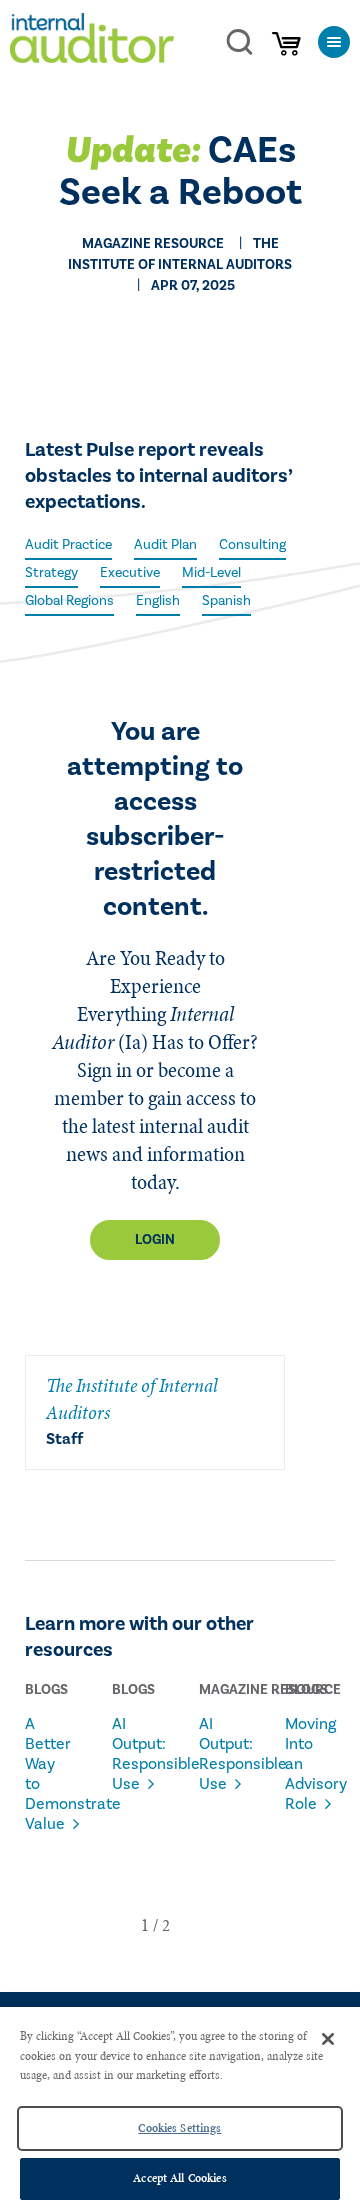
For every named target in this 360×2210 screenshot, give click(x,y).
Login (155, 1240)
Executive (130, 573)
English (158, 601)
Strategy (51, 573)
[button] (145, 1925)
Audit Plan (165, 545)
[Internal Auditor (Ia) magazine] (92, 41)
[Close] (328, 2039)
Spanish (226, 601)
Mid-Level (211, 573)
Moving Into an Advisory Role (303, 1764)
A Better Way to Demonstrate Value (43, 1774)
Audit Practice (68, 545)
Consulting (252, 545)
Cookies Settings (179, 2128)
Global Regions (69, 601)
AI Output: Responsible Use (130, 1754)
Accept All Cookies (179, 2178)
